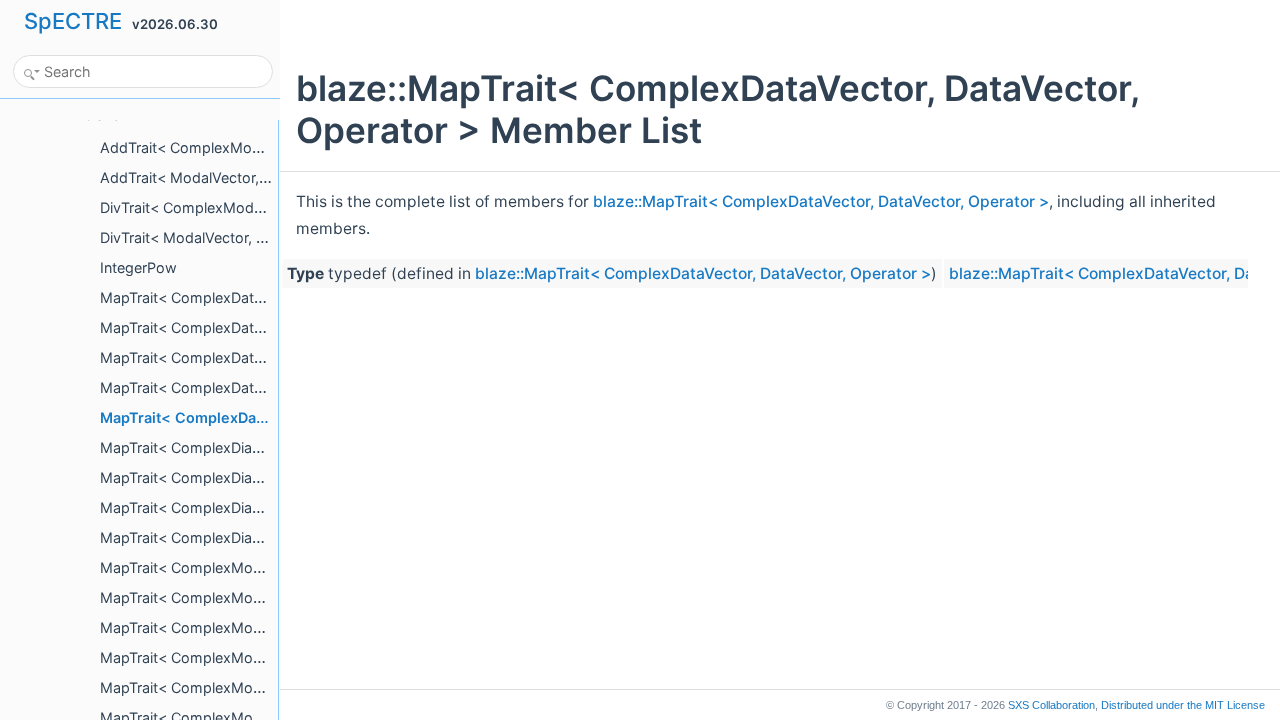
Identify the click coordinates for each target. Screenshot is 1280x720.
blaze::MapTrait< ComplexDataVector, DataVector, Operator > (821, 201)
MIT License (1183, 705)
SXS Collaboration (1051, 705)
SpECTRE (73, 21)
